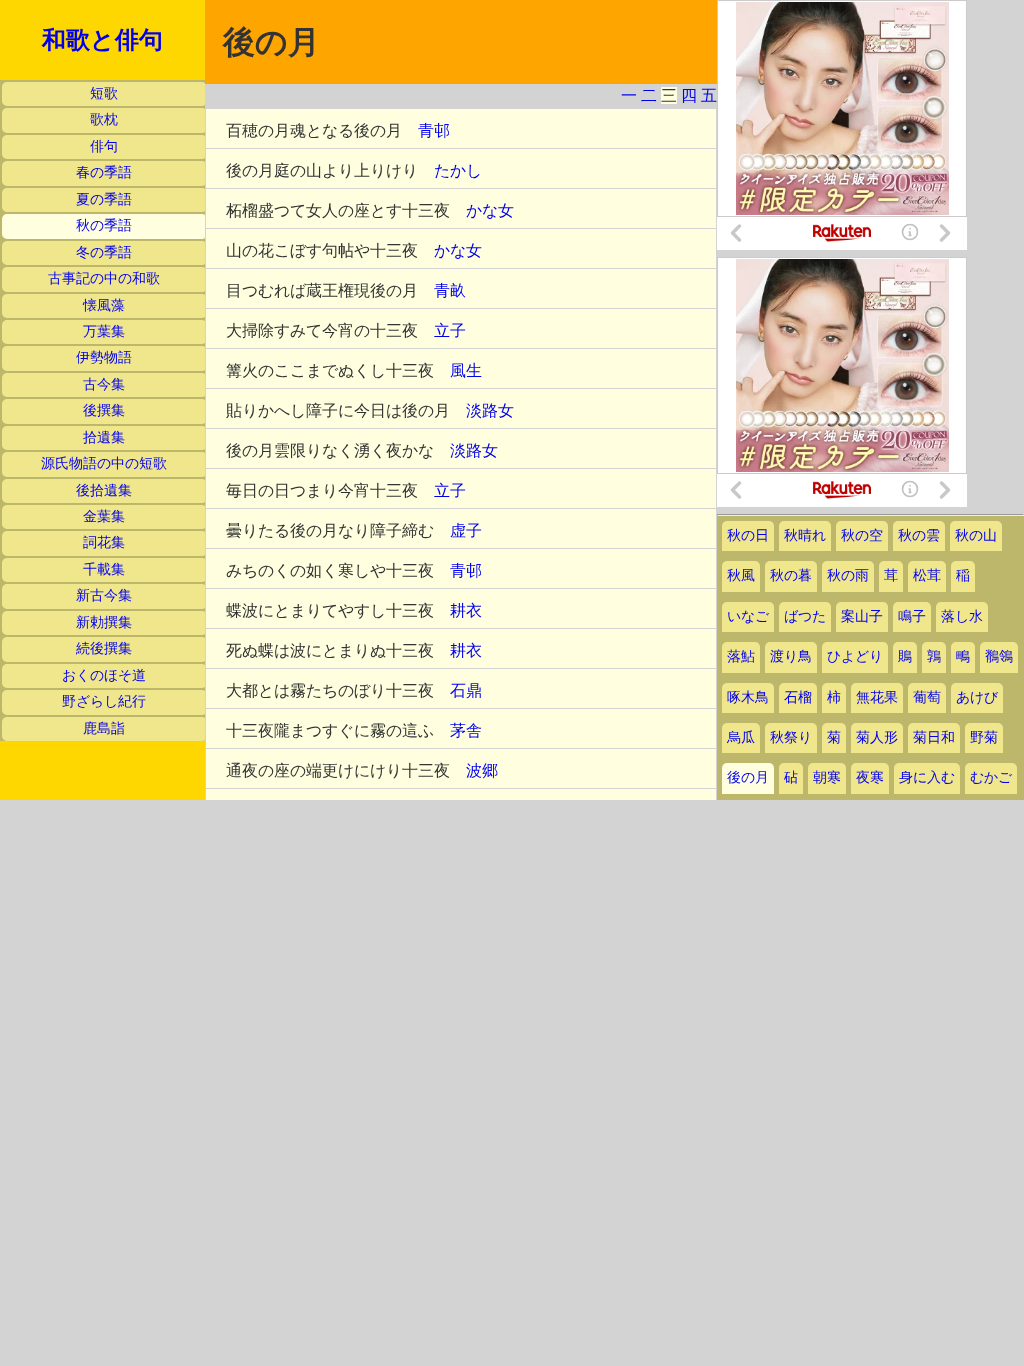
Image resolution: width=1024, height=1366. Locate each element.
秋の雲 (919, 535)
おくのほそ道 (104, 675)
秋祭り (791, 737)
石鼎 (466, 690)
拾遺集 (104, 437)
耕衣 (466, 610)
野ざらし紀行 (104, 701)
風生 (466, 370)
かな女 (490, 210)
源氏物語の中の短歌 (104, 463)
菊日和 (934, 737)
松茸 (927, 575)
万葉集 (104, 331)
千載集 (104, 569)
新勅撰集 (104, 622)
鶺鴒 (999, 656)
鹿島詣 (104, 728)
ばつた (805, 616)
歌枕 (104, 119)
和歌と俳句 (102, 40)
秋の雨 (848, 575)
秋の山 (976, 535)
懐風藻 (104, 305)
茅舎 (466, 730)
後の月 (748, 777)
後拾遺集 (104, 490)
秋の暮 (791, 575)
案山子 (862, 616)
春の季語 (104, 172)
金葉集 (104, 516)
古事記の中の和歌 (104, 278)
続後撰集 (104, 648)
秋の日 (748, 535)
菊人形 (877, 737)
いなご (748, 616)
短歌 (104, 93)
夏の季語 (104, 199)
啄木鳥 (748, 697)
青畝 (450, 290)
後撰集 (104, 410)
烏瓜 (741, 737)
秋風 (741, 575)
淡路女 (490, 410)
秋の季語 (104, 225)
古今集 (104, 384)
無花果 (877, 697)
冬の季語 (104, 252)
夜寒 (870, 777)
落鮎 (741, 656)
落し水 (962, 616)
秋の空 (862, 535)
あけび (977, 697)
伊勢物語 (104, 357)
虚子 (466, 530)
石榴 (798, 697)
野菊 (984, 737)
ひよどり (855, 656)
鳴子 (912, 616)
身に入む (927, 777)
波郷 (482, 770)
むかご (991, 777)
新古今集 (104, 595)
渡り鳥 (791, 656)
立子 (450, 330)
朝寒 (827, 777)
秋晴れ (805, 535)
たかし (458, 170)
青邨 (434, 130)
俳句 (104, 146)
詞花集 (104, 542)
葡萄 (927, 697)
